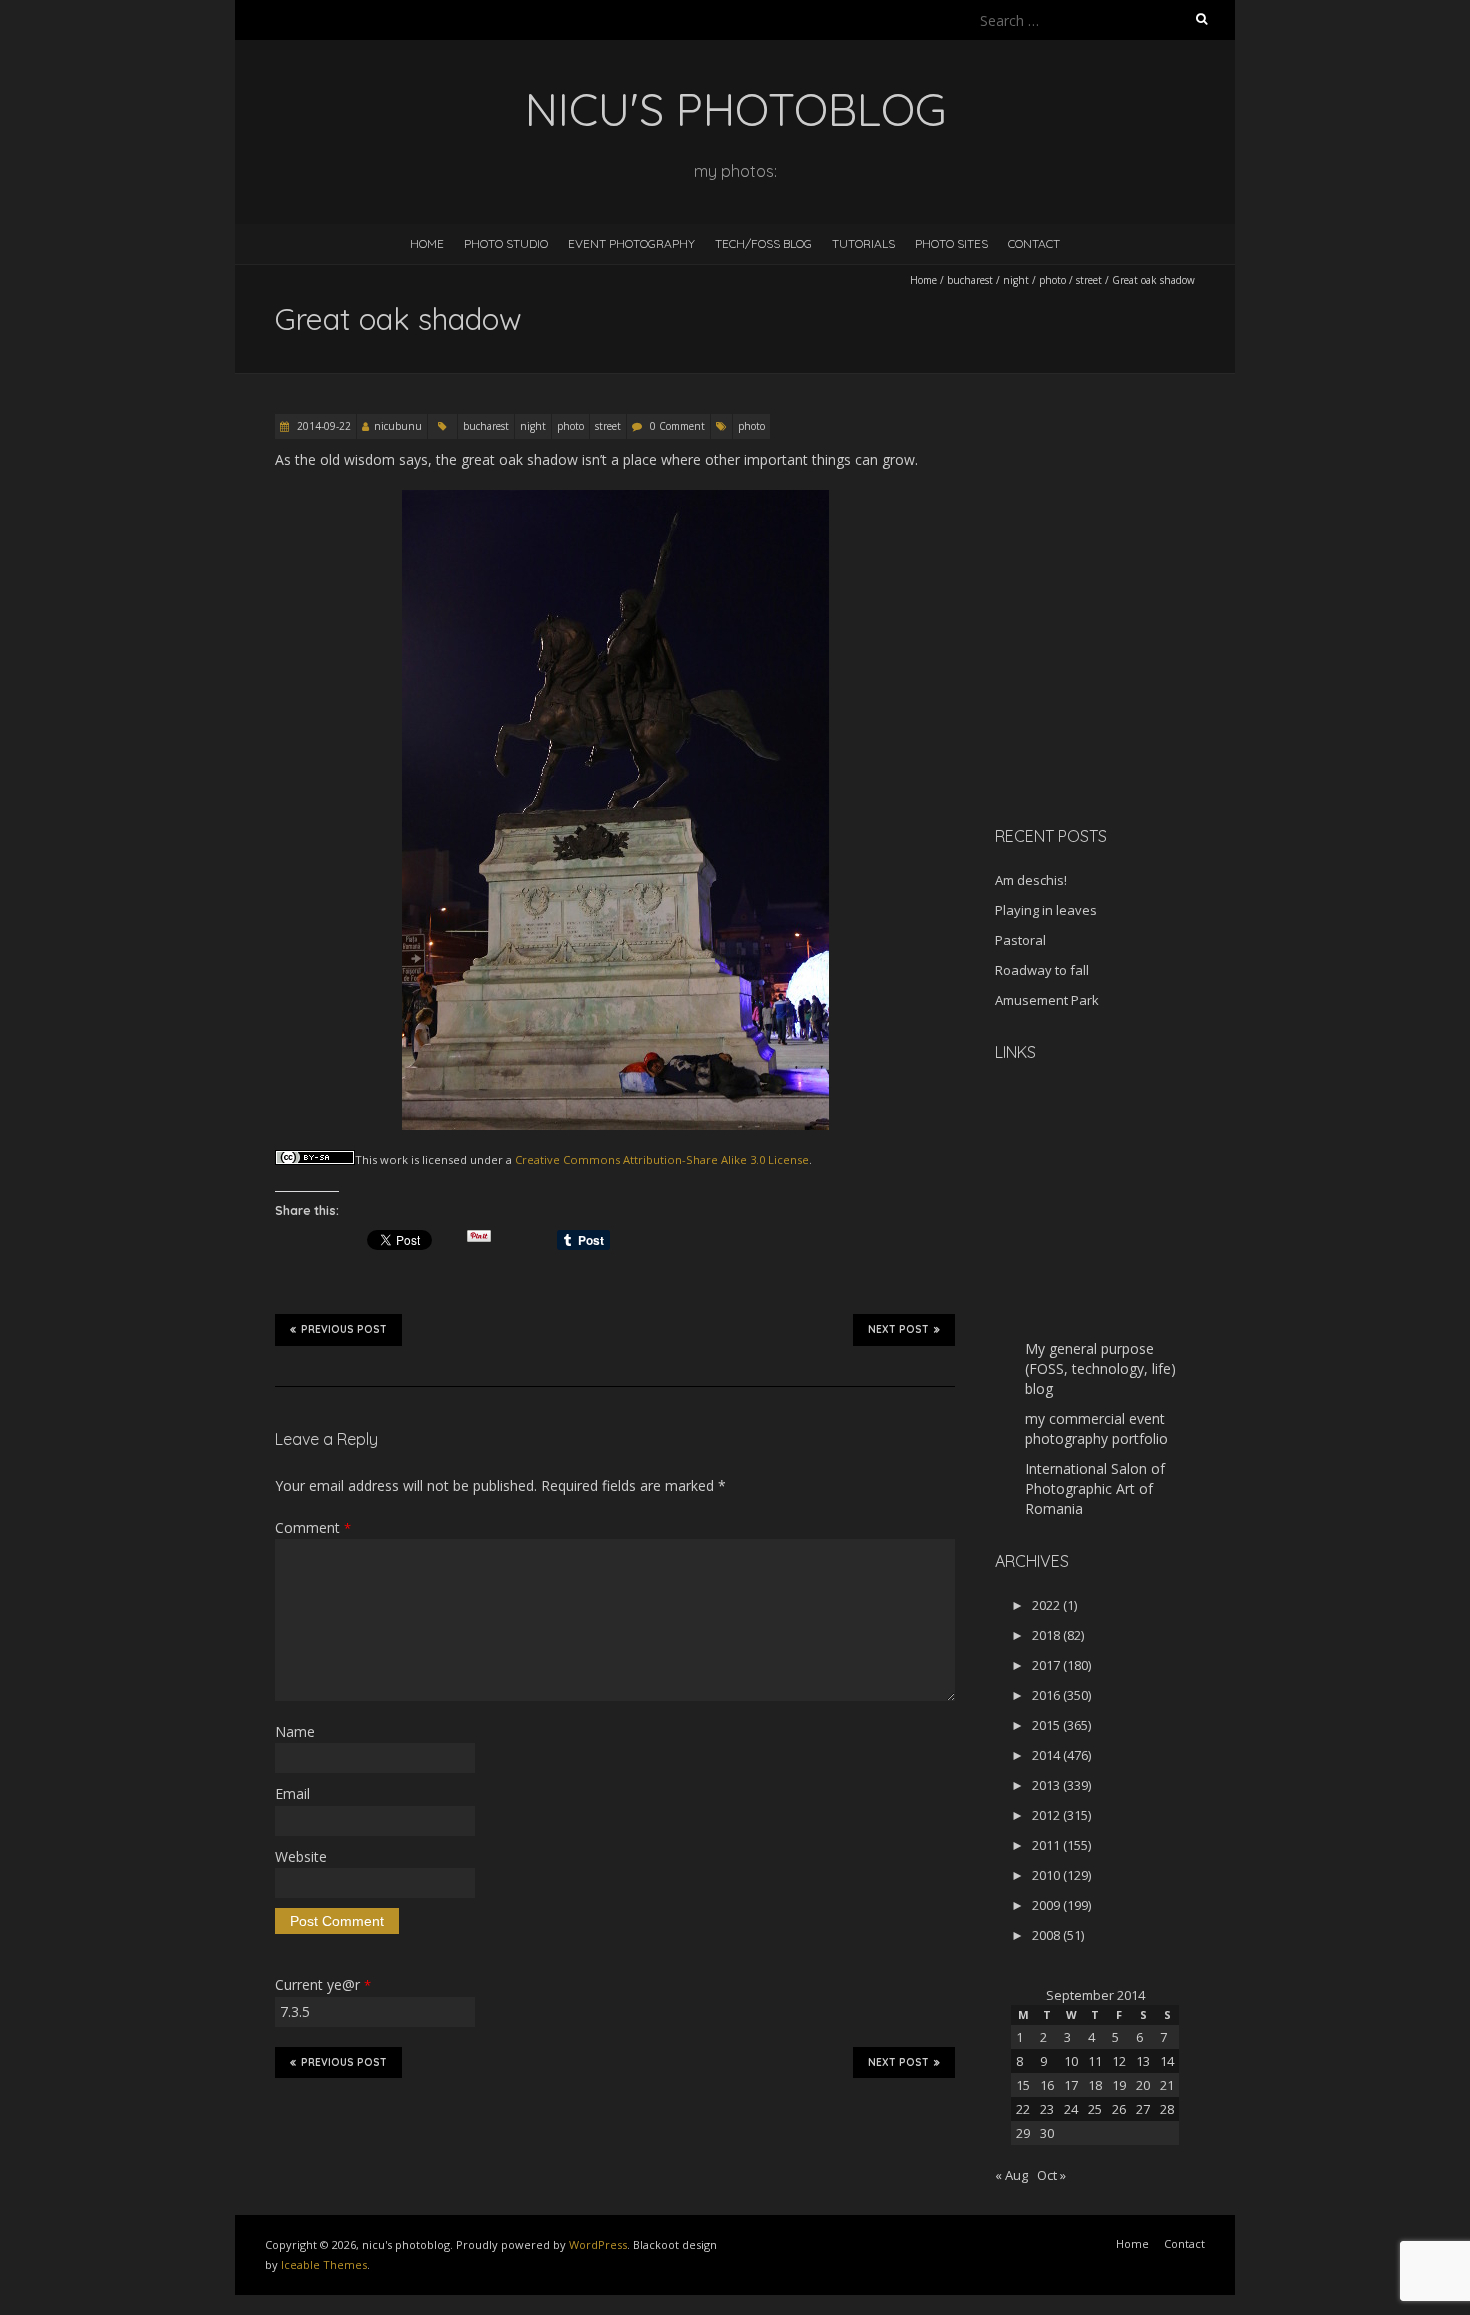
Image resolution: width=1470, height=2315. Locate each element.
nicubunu (398, 426)
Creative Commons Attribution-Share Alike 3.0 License (662, 1159)
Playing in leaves (1046, 910)
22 (1023, 2109)
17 (1071, 2085)
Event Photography (631, 243)
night (1016, 280)
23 (1047, 2109)
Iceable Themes (324, 2264)
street (1089, 280)
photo (1052, 280)
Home (427, 243)
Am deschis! (1031, 880)
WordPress (598, 2244)
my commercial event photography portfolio (1096, 1428)
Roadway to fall (1042, 970)
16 (1047, 2085)
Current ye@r (323, 1984)
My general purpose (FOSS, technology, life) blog (1100, 1368)
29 (1023, 2133)
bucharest (970, 280)
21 (1167, 2085)
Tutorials (863, 243)
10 (1071, 2061)
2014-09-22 (322, 426)
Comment (313, 1527)
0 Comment (677, 426)
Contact (1034, 243)
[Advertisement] (1120, 669)
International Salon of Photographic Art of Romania (1095, 1488)
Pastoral (1020, 940)
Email (292, 1793)
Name (295, 1731)
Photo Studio (506, 243)
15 (1023, 2085)
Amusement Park (1047, 1000)
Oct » (1051, 2175)
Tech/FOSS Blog (763, 243)
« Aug (1011, 2175)
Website (301, 1856)
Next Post (898, 1329)
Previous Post (344, 1329)
